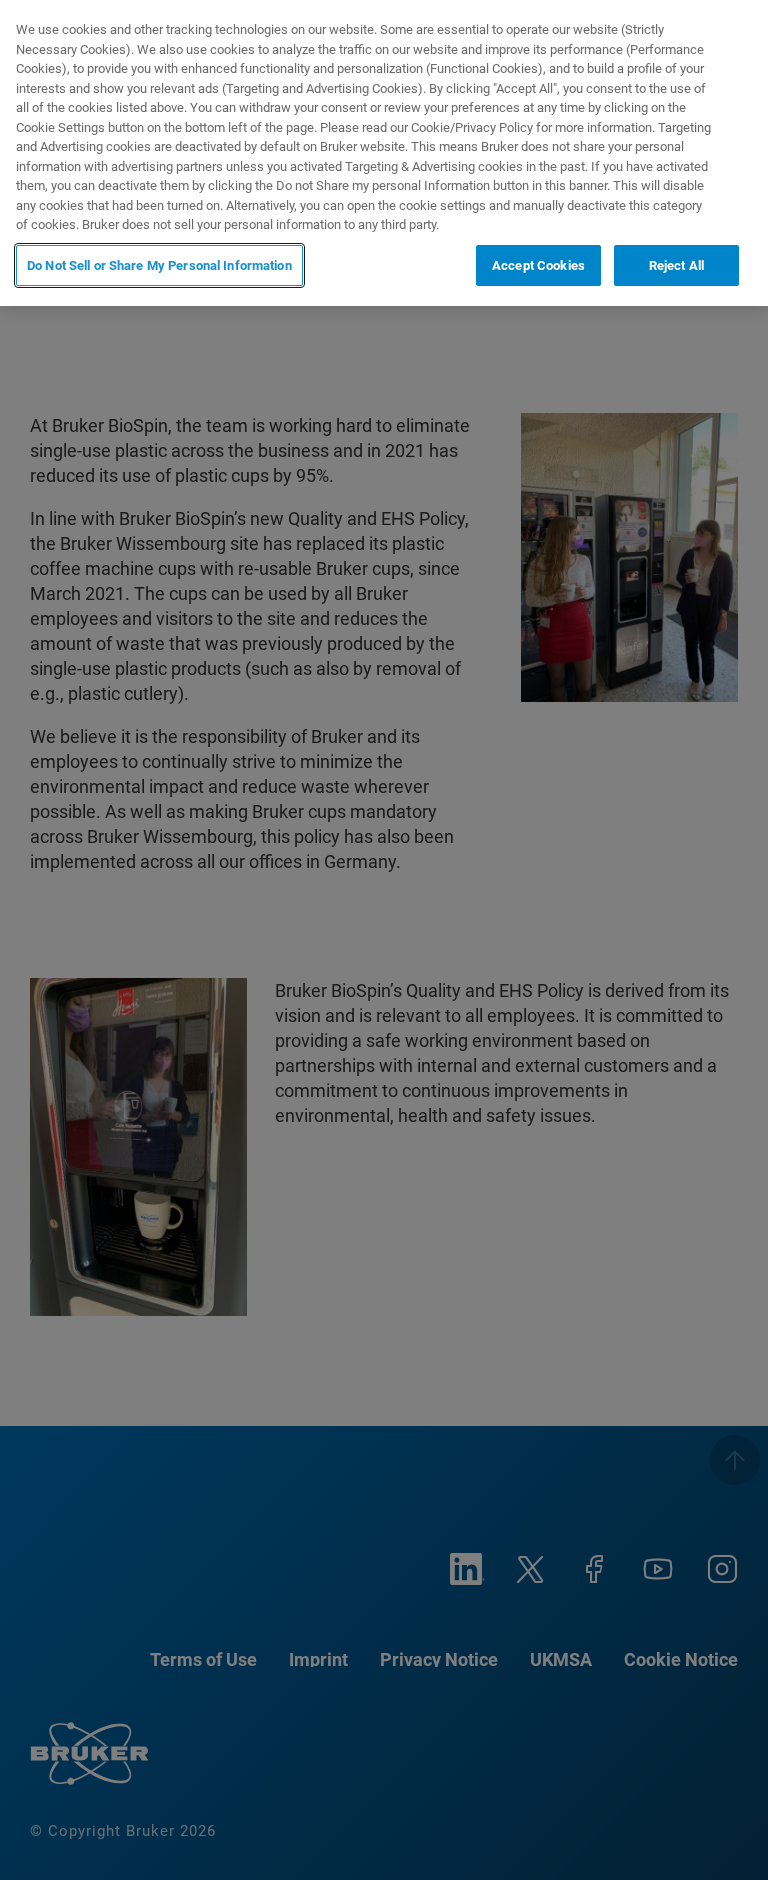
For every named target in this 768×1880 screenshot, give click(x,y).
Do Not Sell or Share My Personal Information (159, 265)
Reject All (676, 265)
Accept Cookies (538, 265)
